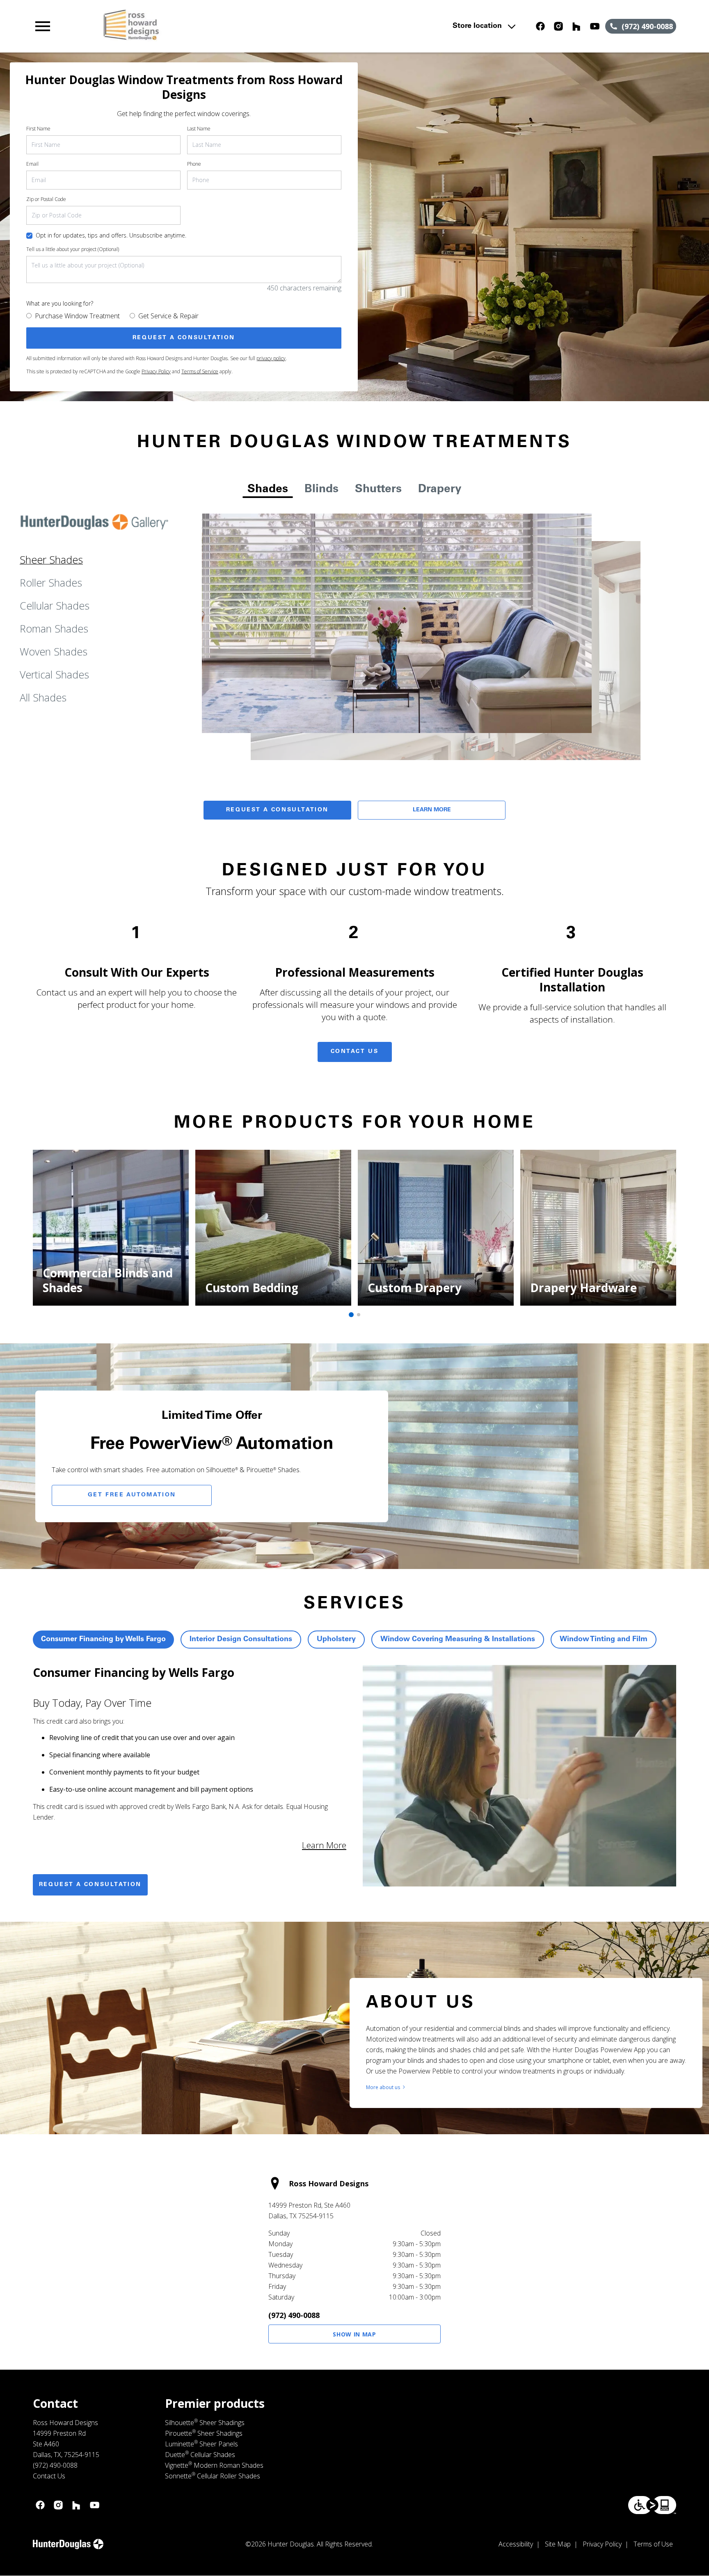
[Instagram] (558, 26)
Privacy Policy (156, 371)
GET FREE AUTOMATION (132, 1495)
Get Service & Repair (168, 316)
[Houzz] (576, 26)
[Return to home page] (202, 26)
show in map (354, 2334)
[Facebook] (540, 26)
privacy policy (271, 358)
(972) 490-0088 (294, 2315)
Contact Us (355, 1052)
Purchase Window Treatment (77, 316)
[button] (43, 26)
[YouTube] (595, 26)
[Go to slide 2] (359, 1315)
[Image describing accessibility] (652, 2505)
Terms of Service (200, 371)
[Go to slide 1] (351, 1315)
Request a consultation (90, 1885)
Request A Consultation (277, 810)
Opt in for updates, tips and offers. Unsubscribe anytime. (111, 235)
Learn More (432, 810)
